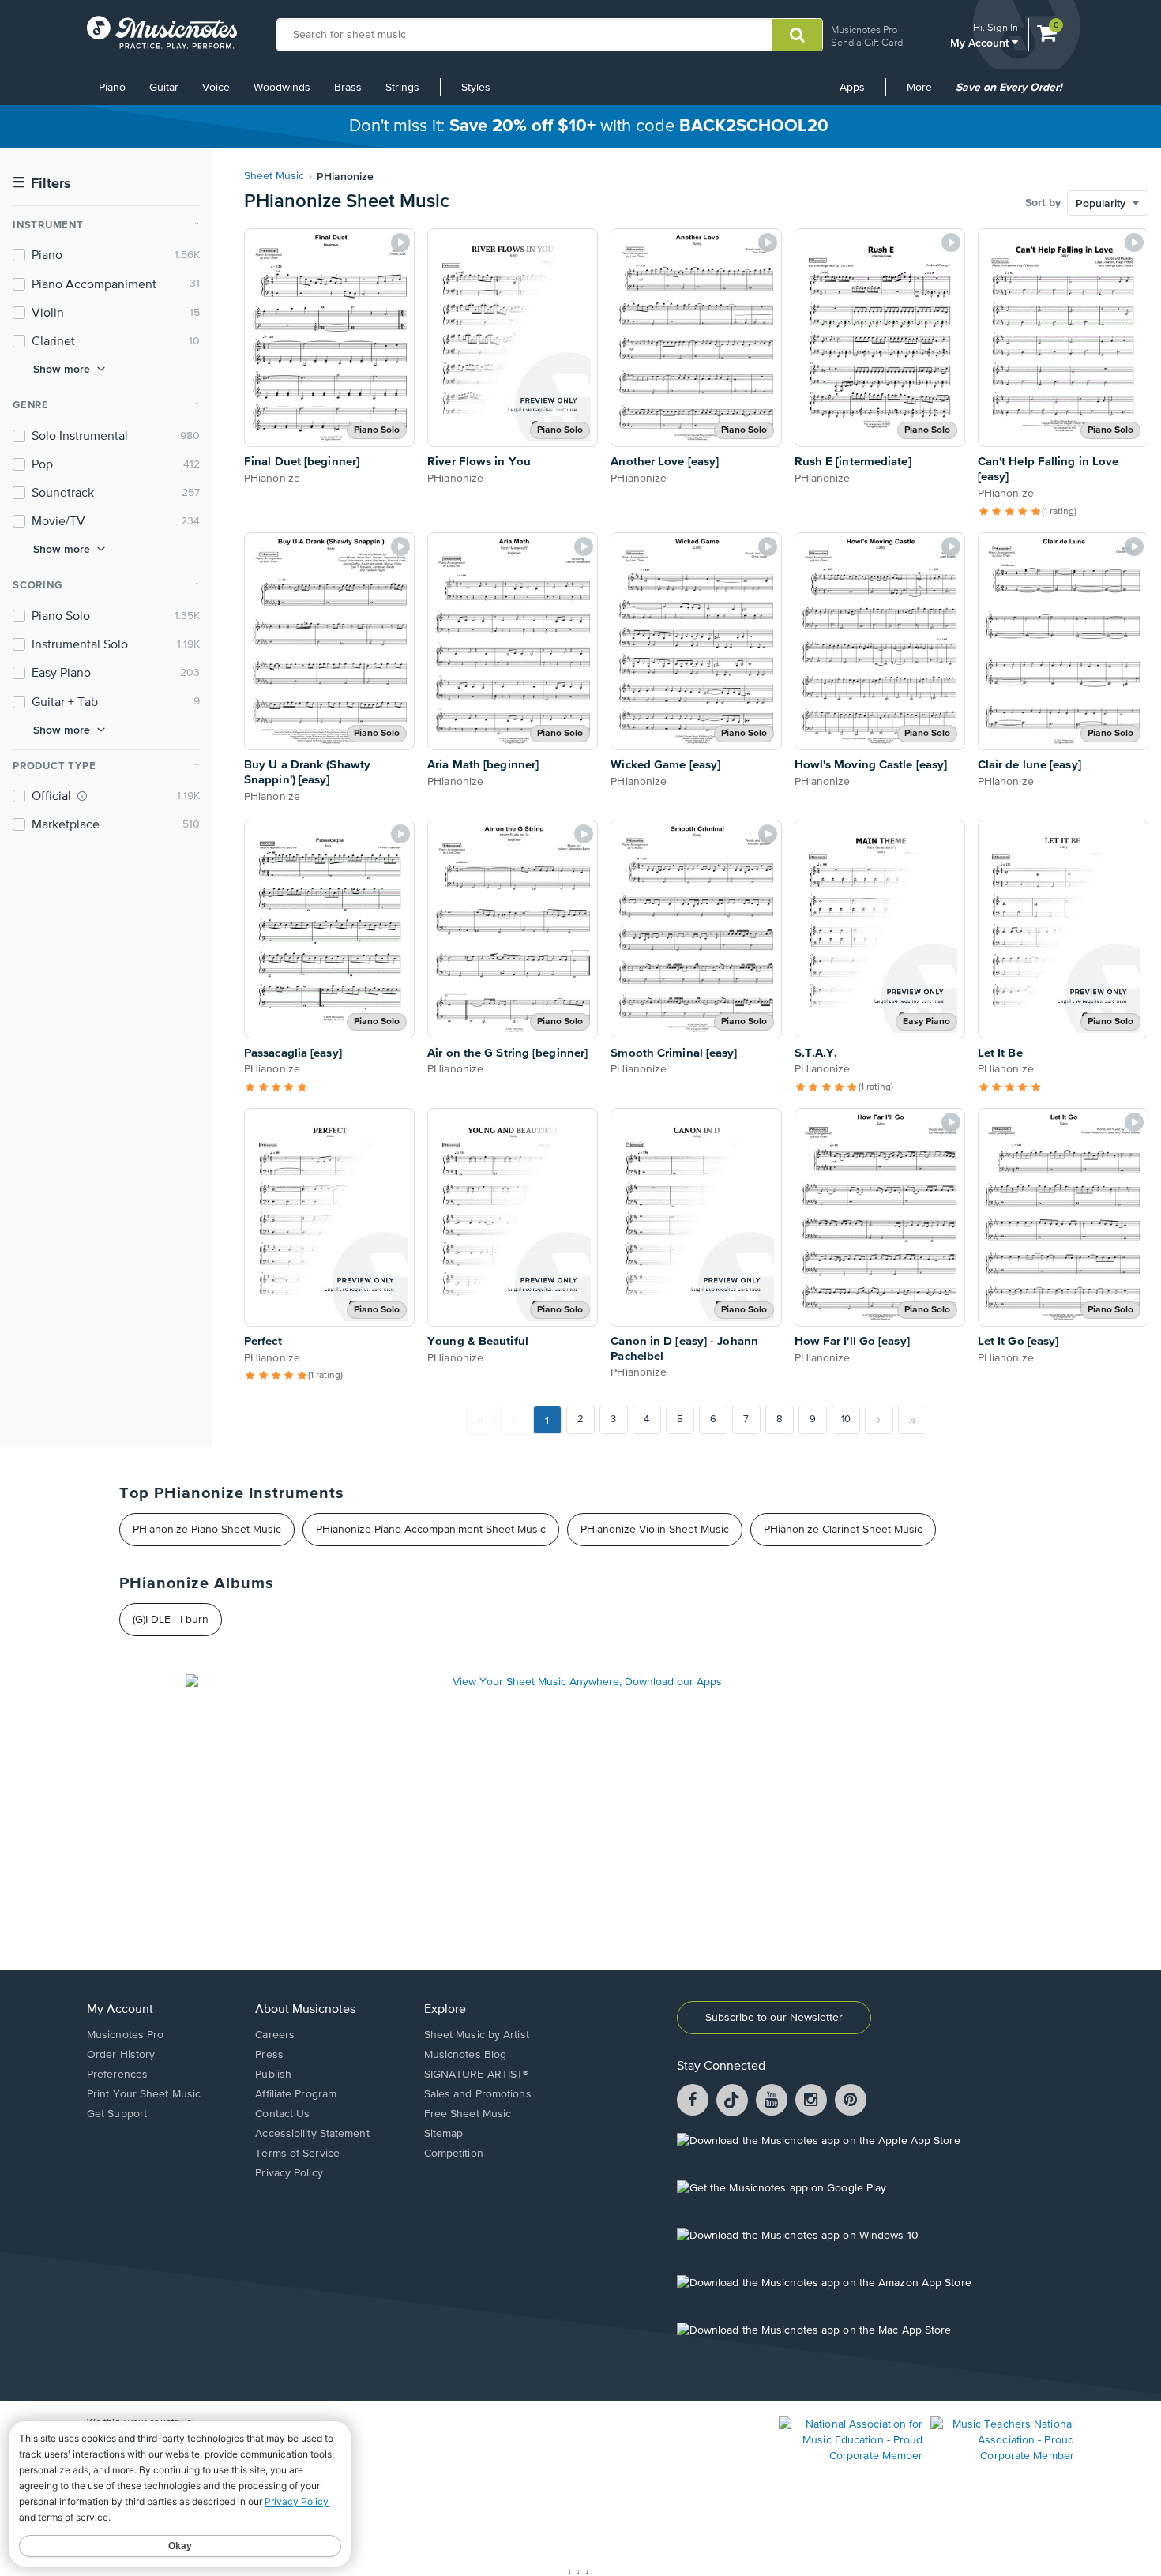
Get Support (117, 2114)
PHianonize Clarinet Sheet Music (843, 1530)
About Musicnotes (305, 2010)
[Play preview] (400, 242)
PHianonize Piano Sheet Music (207, 1530)
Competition (454, 2154)
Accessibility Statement (312, 2134)
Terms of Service (297, 2154)
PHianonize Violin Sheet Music (655, 1530)
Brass (348, 88)
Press (269, 2055)
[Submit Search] (797, 35)
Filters (42, 184)
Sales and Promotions (478, 2094)
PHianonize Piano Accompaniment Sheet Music (431, 1530)
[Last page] (912, 1420)
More (925, 93)
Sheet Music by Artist (477, 2035)
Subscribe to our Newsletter (774, 2018)
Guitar (164, 88)
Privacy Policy (289, 2173)
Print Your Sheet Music (144, 2094)
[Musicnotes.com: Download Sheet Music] (162, 32)
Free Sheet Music (468, 2114)
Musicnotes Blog (466, 2055)
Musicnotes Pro (864, 30)
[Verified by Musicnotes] (82, 796)
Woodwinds (282, 88)
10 (846, 1419)
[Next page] (879, 1420)
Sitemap (444, 2134)
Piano (112, 88)
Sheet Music (274, 176)
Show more (62, 369)
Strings (402, 88)
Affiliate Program (296, 2094)
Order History (121, 2055)
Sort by (1043, 203)
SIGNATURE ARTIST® (477, 2075)
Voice (216, 88)
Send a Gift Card (867, 42)
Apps (852, 88)
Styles (476, 88)
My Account (981, 42)
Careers (275, 2035)
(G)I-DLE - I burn (171, 1620)
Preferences (117, 2075)
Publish (273, 2075)
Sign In (1003, 27)
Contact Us (282, 2114)
